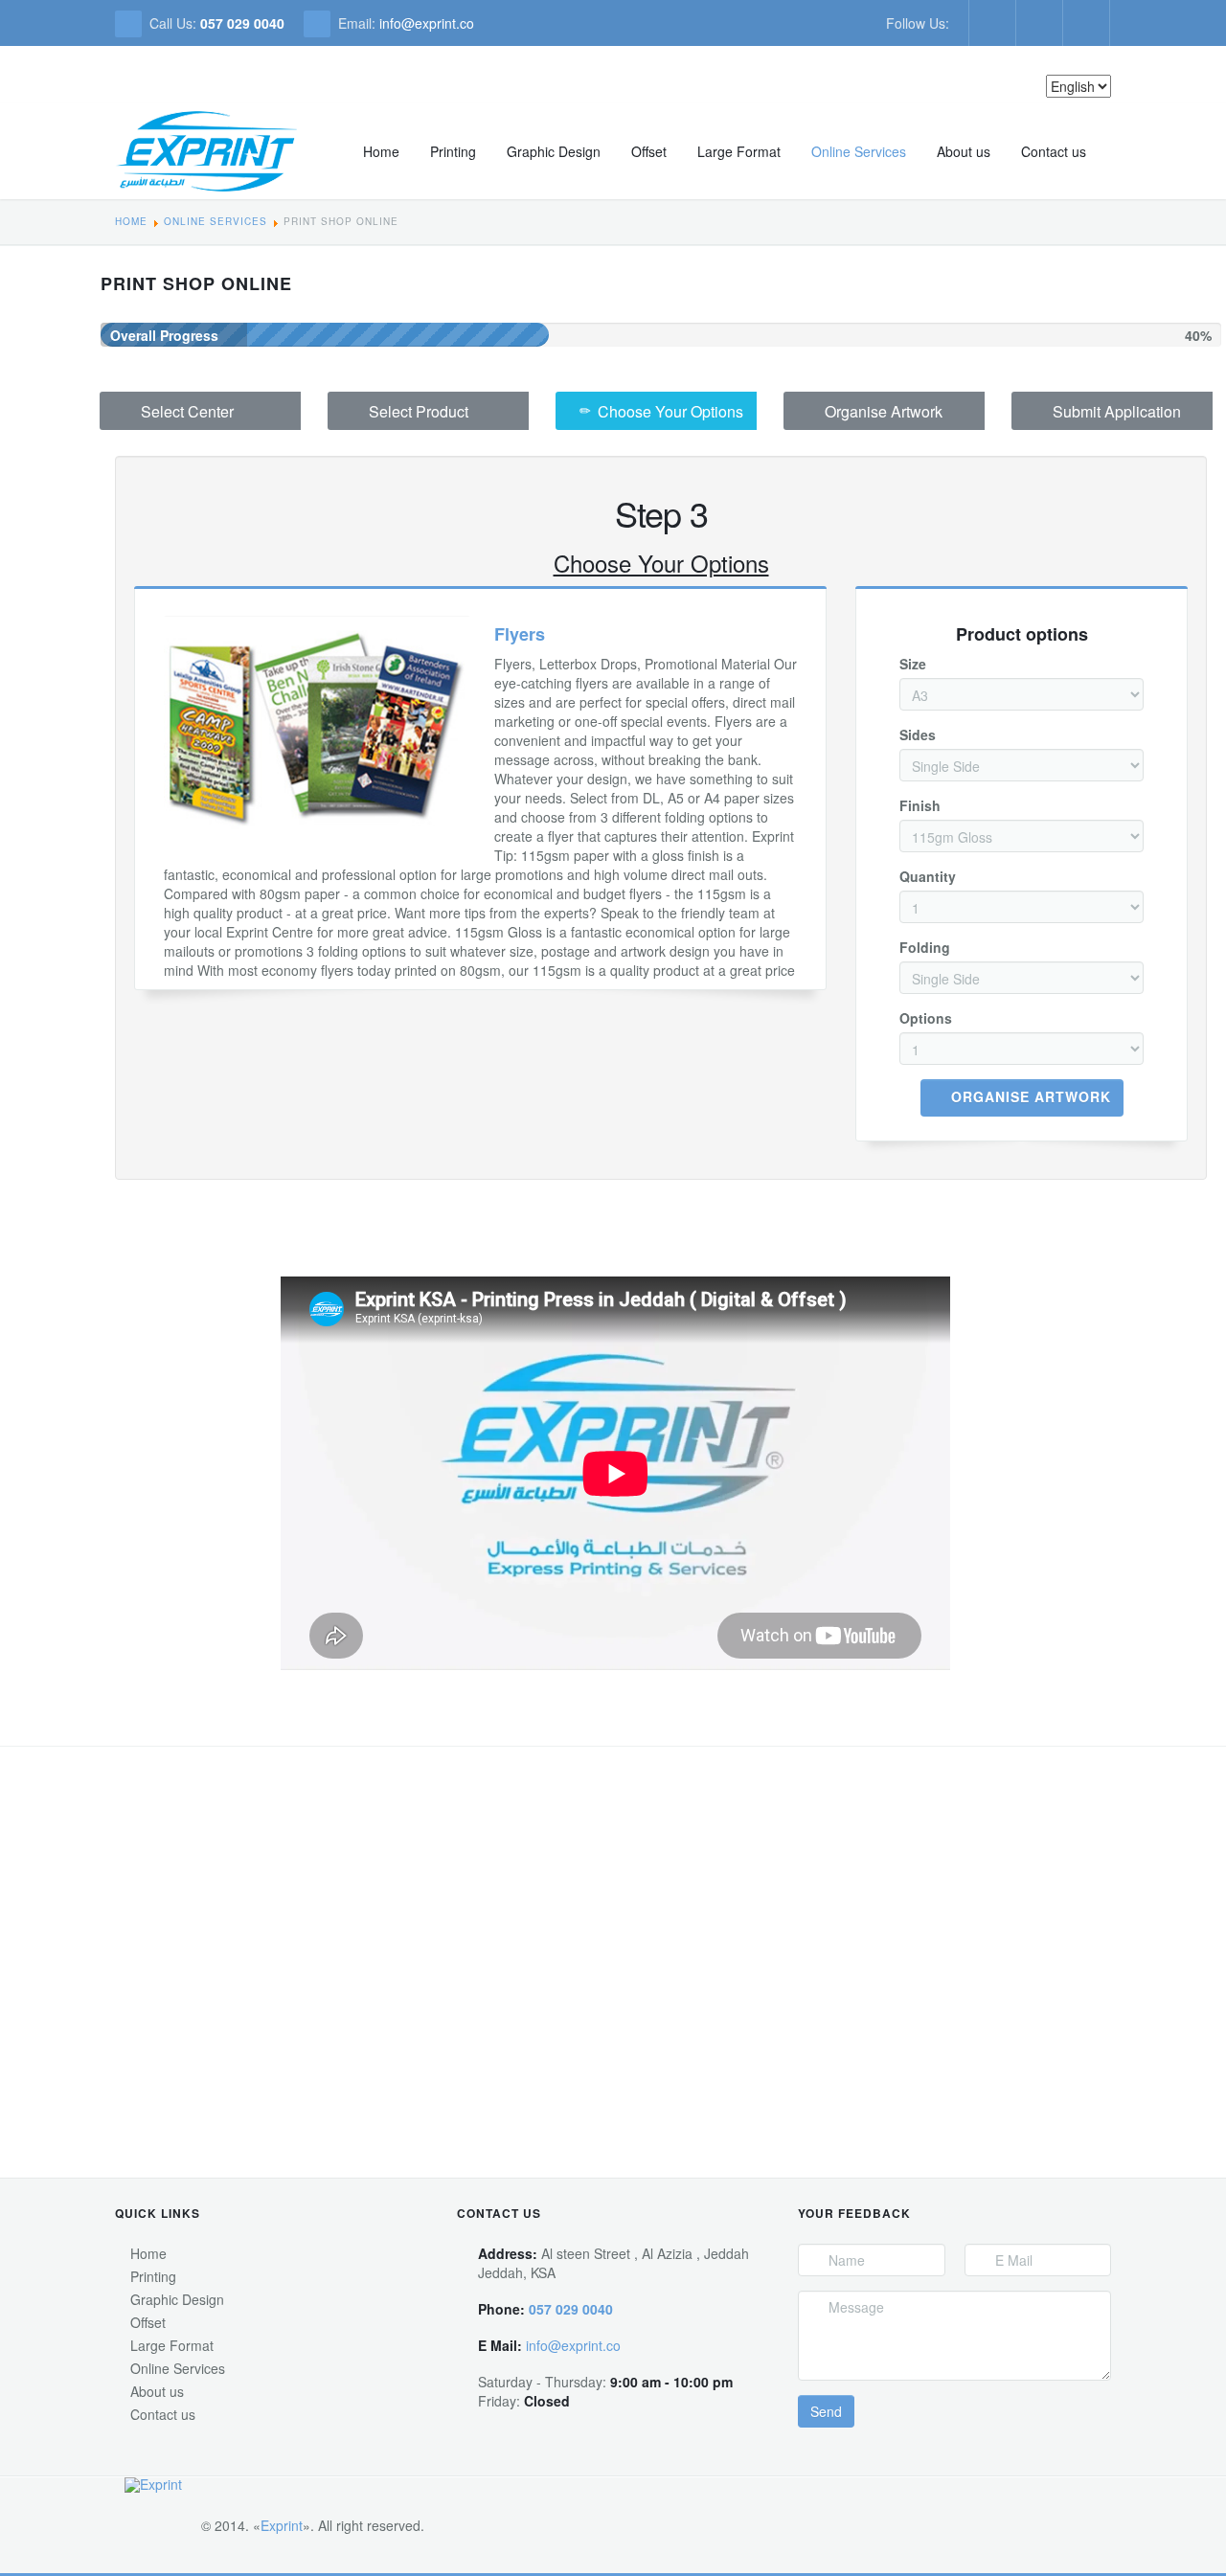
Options (926, 1018)
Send (826, 2411)
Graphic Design (554, 151)
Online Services (859, 151)
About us (964, 151)
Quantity (928, 876)
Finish (920, 805)
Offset (649, 151)
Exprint (282, 2525)
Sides (918, 734)
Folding (925, 947)
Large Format (739, 151)
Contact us (1054, 151)
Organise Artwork (1031, 1096)
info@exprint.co (427, 23)
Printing (453, 151)
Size (913, 664)
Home (381, 151)
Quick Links (158, 2213)
